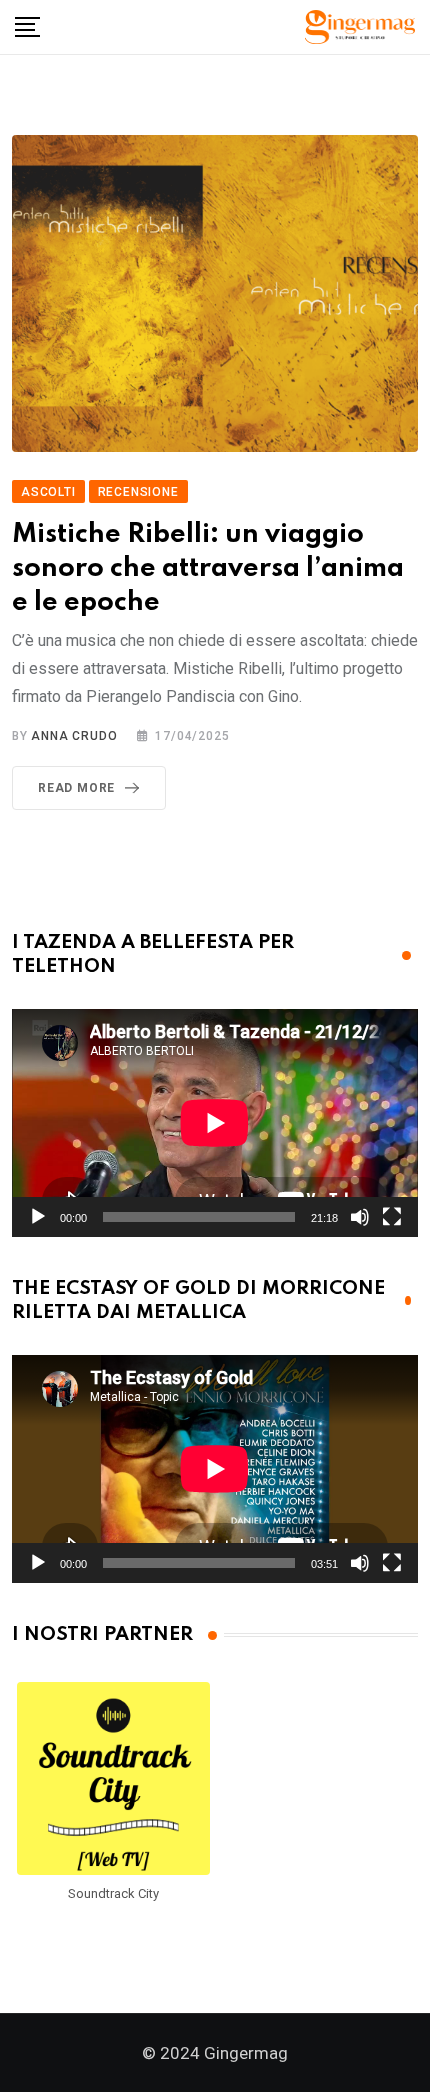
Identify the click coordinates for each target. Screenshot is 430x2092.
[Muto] (360, 1217)
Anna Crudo (74, 736)
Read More (76, 788)
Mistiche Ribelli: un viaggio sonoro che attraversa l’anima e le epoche (208, 568)
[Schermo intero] (392, 1217)
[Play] (38, 1217)
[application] (215, 1123)
